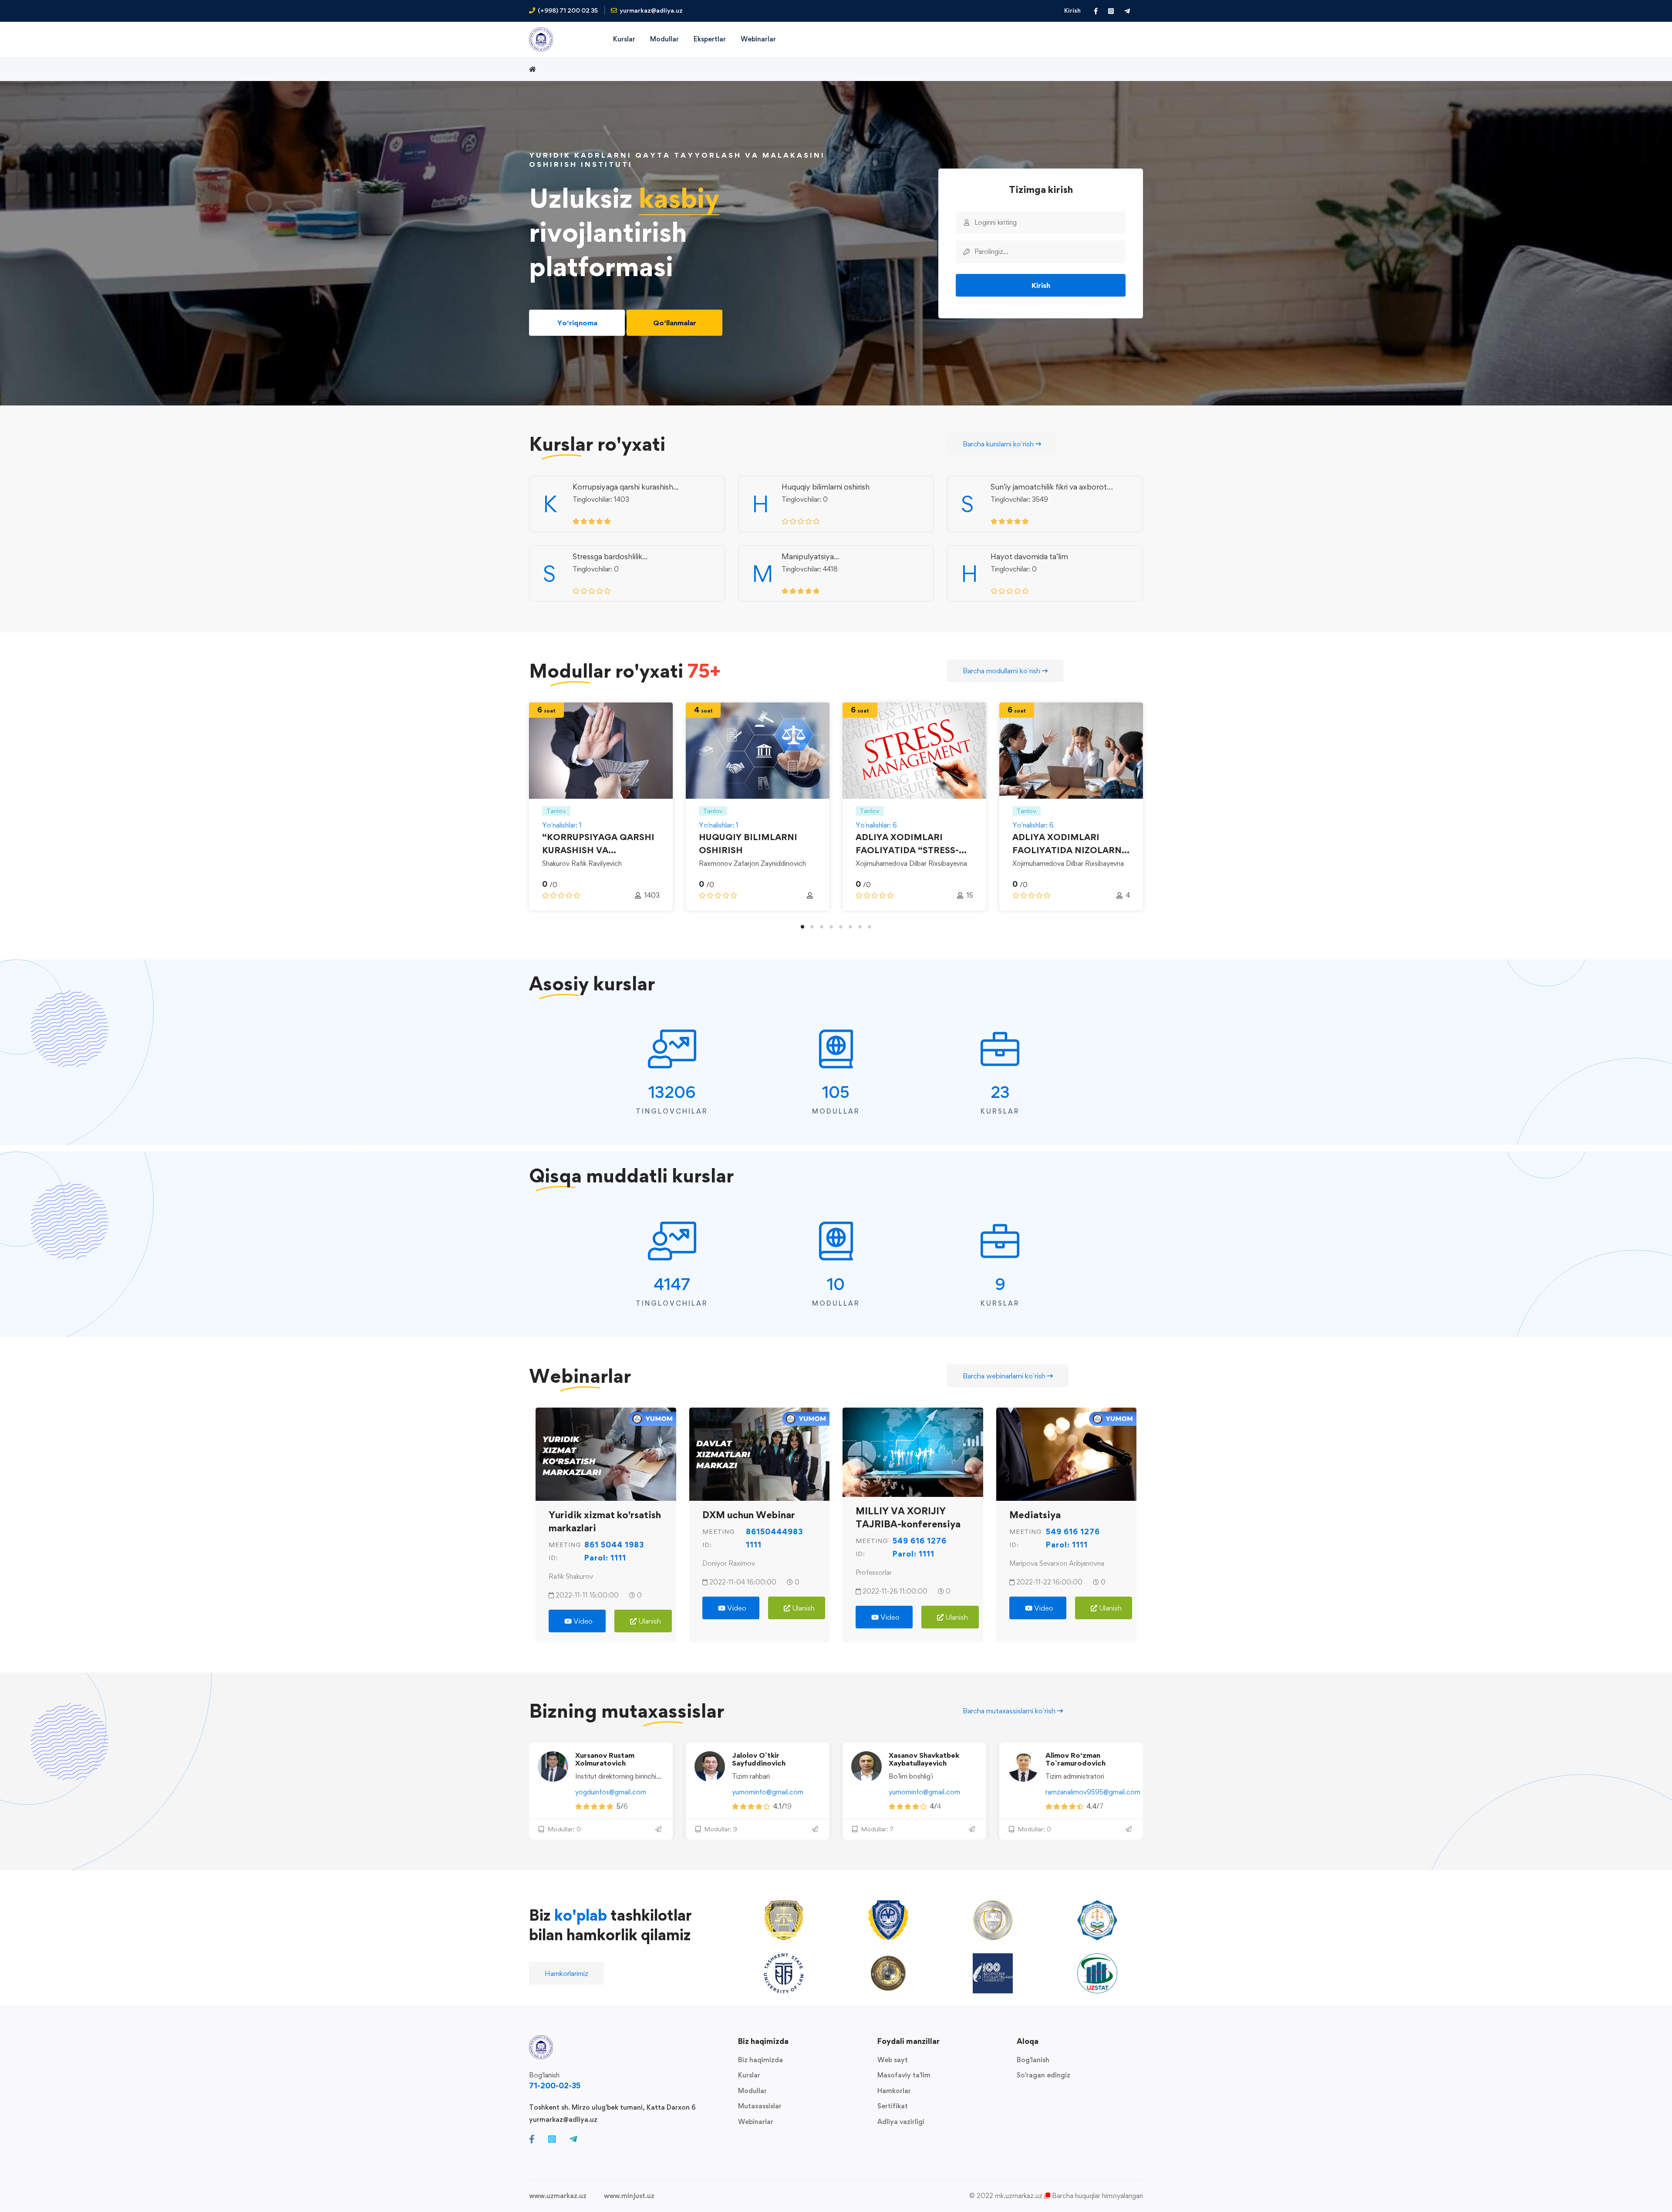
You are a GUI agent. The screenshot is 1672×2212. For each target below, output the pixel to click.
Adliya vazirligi (901, 2122)
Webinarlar (756, 2122)
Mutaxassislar (760, 2106)
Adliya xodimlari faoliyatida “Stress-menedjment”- (907, 850)
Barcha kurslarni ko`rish (999, 444)
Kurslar (749, 2075)
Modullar (752, 2091)
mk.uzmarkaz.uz (1019, 2196)
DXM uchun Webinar (749, 1514)
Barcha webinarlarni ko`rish (1005, 1376)
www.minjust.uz (629, 2196)
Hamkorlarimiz (566, 1973)
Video (582, 1621)
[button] (802, 927)
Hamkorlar (894, 2091)
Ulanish (649, 1621)
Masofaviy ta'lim (904, 2075)
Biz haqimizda (760, 2060)
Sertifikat (893, 2106)
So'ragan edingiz (1043, 2075)
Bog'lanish (1033, 2060)
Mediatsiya (1035, 1514)
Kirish (1072, 10)
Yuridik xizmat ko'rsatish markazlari (605, 1521)
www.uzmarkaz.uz (558, 2196)
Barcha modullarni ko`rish (1002, 671)
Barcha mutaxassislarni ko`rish (1010, 1711)
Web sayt (893, 2060)
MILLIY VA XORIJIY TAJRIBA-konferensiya (908, 1517)
